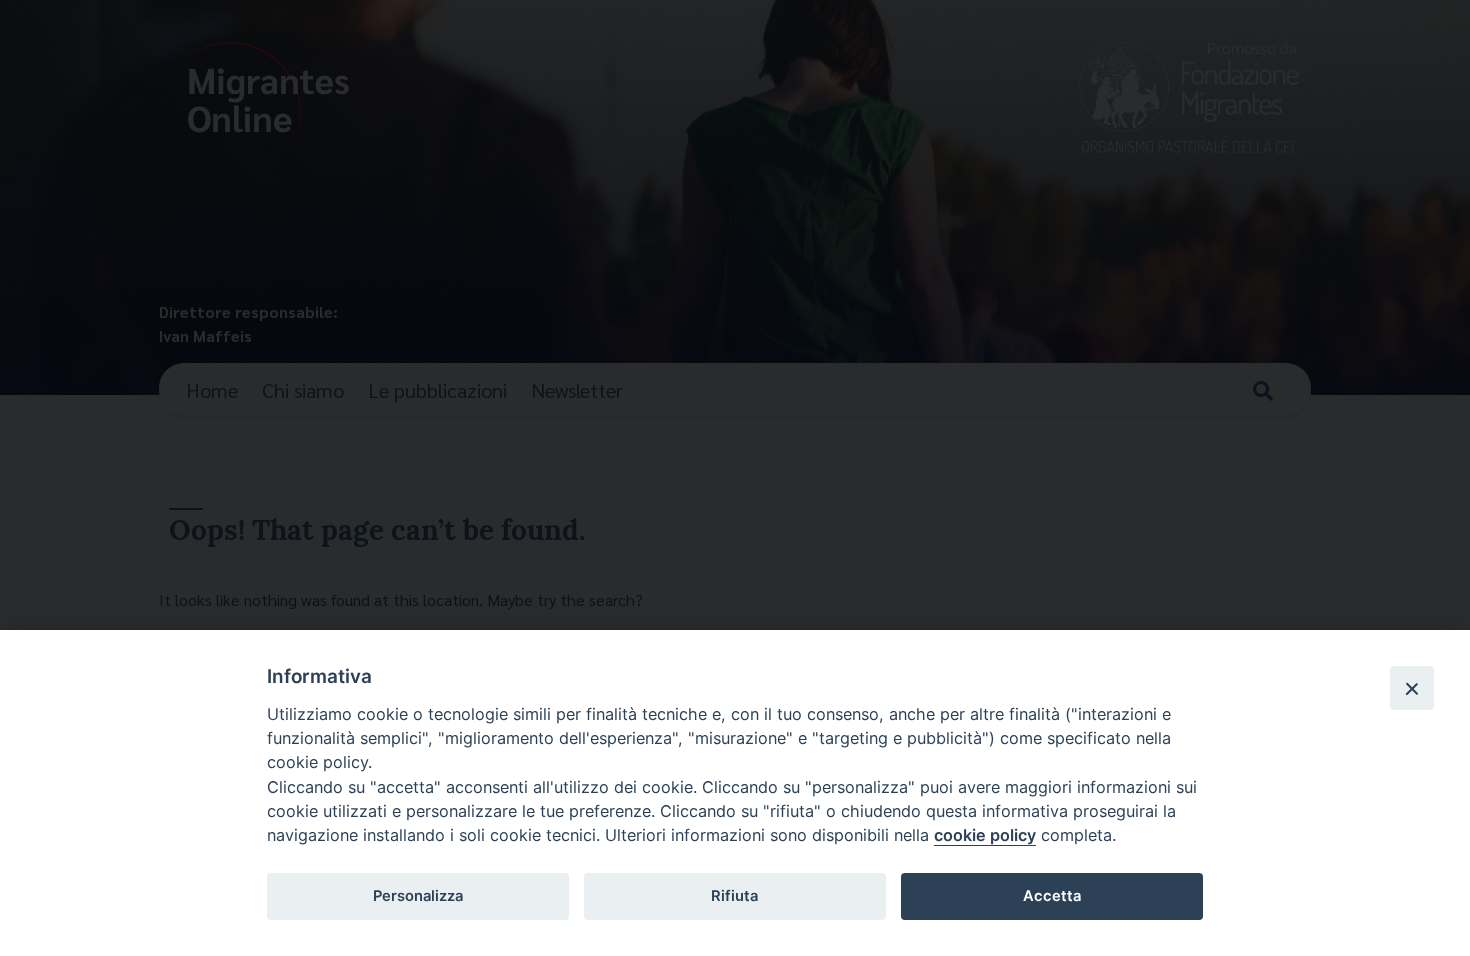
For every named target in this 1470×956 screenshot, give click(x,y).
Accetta (1052, 896)
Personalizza (418, 896)
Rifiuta (734, 896)
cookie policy (985, 835)
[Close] (1412, 688)
